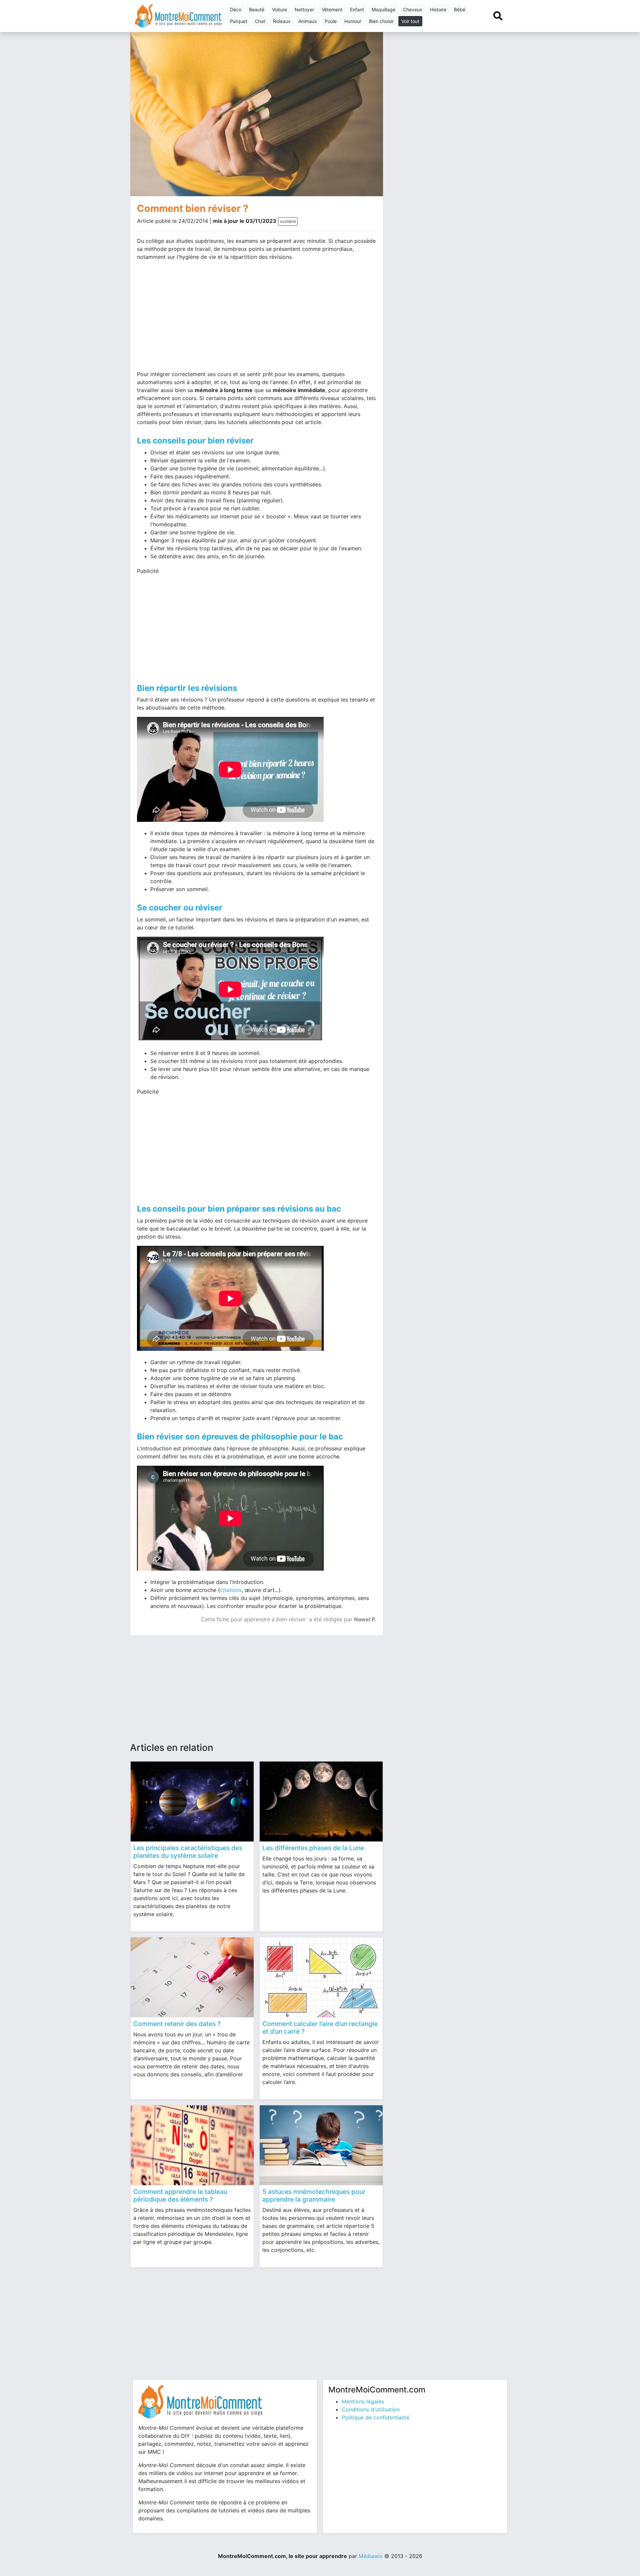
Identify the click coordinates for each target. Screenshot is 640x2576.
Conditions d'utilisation (371, 2409)
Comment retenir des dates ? (177, 2024)
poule (331, 21)
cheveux (413, 9)
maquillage (383, 9)
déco (236, 9)
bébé (460, 9)
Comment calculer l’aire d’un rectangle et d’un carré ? (320, 2028)
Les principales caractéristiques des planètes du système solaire (188, 1852)
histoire (438, 9)
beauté (257, 9)
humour (353, 21)
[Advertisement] (194, 318)
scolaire (288, 221)
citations (231, 1590)
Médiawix (371, 2556)
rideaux (282, 21)
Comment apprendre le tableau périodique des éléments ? (180, 2195)
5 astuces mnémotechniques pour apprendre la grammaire (314, 2195)
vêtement (332, 9)
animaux (308, 21)
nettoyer (304, 9)
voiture (279, 9)
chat (260, 21)
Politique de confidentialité (375, 2417)
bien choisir (381, 21)
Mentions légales (363, 2401)
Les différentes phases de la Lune (313, 1848)
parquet (239, 21)
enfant (357, 9)
